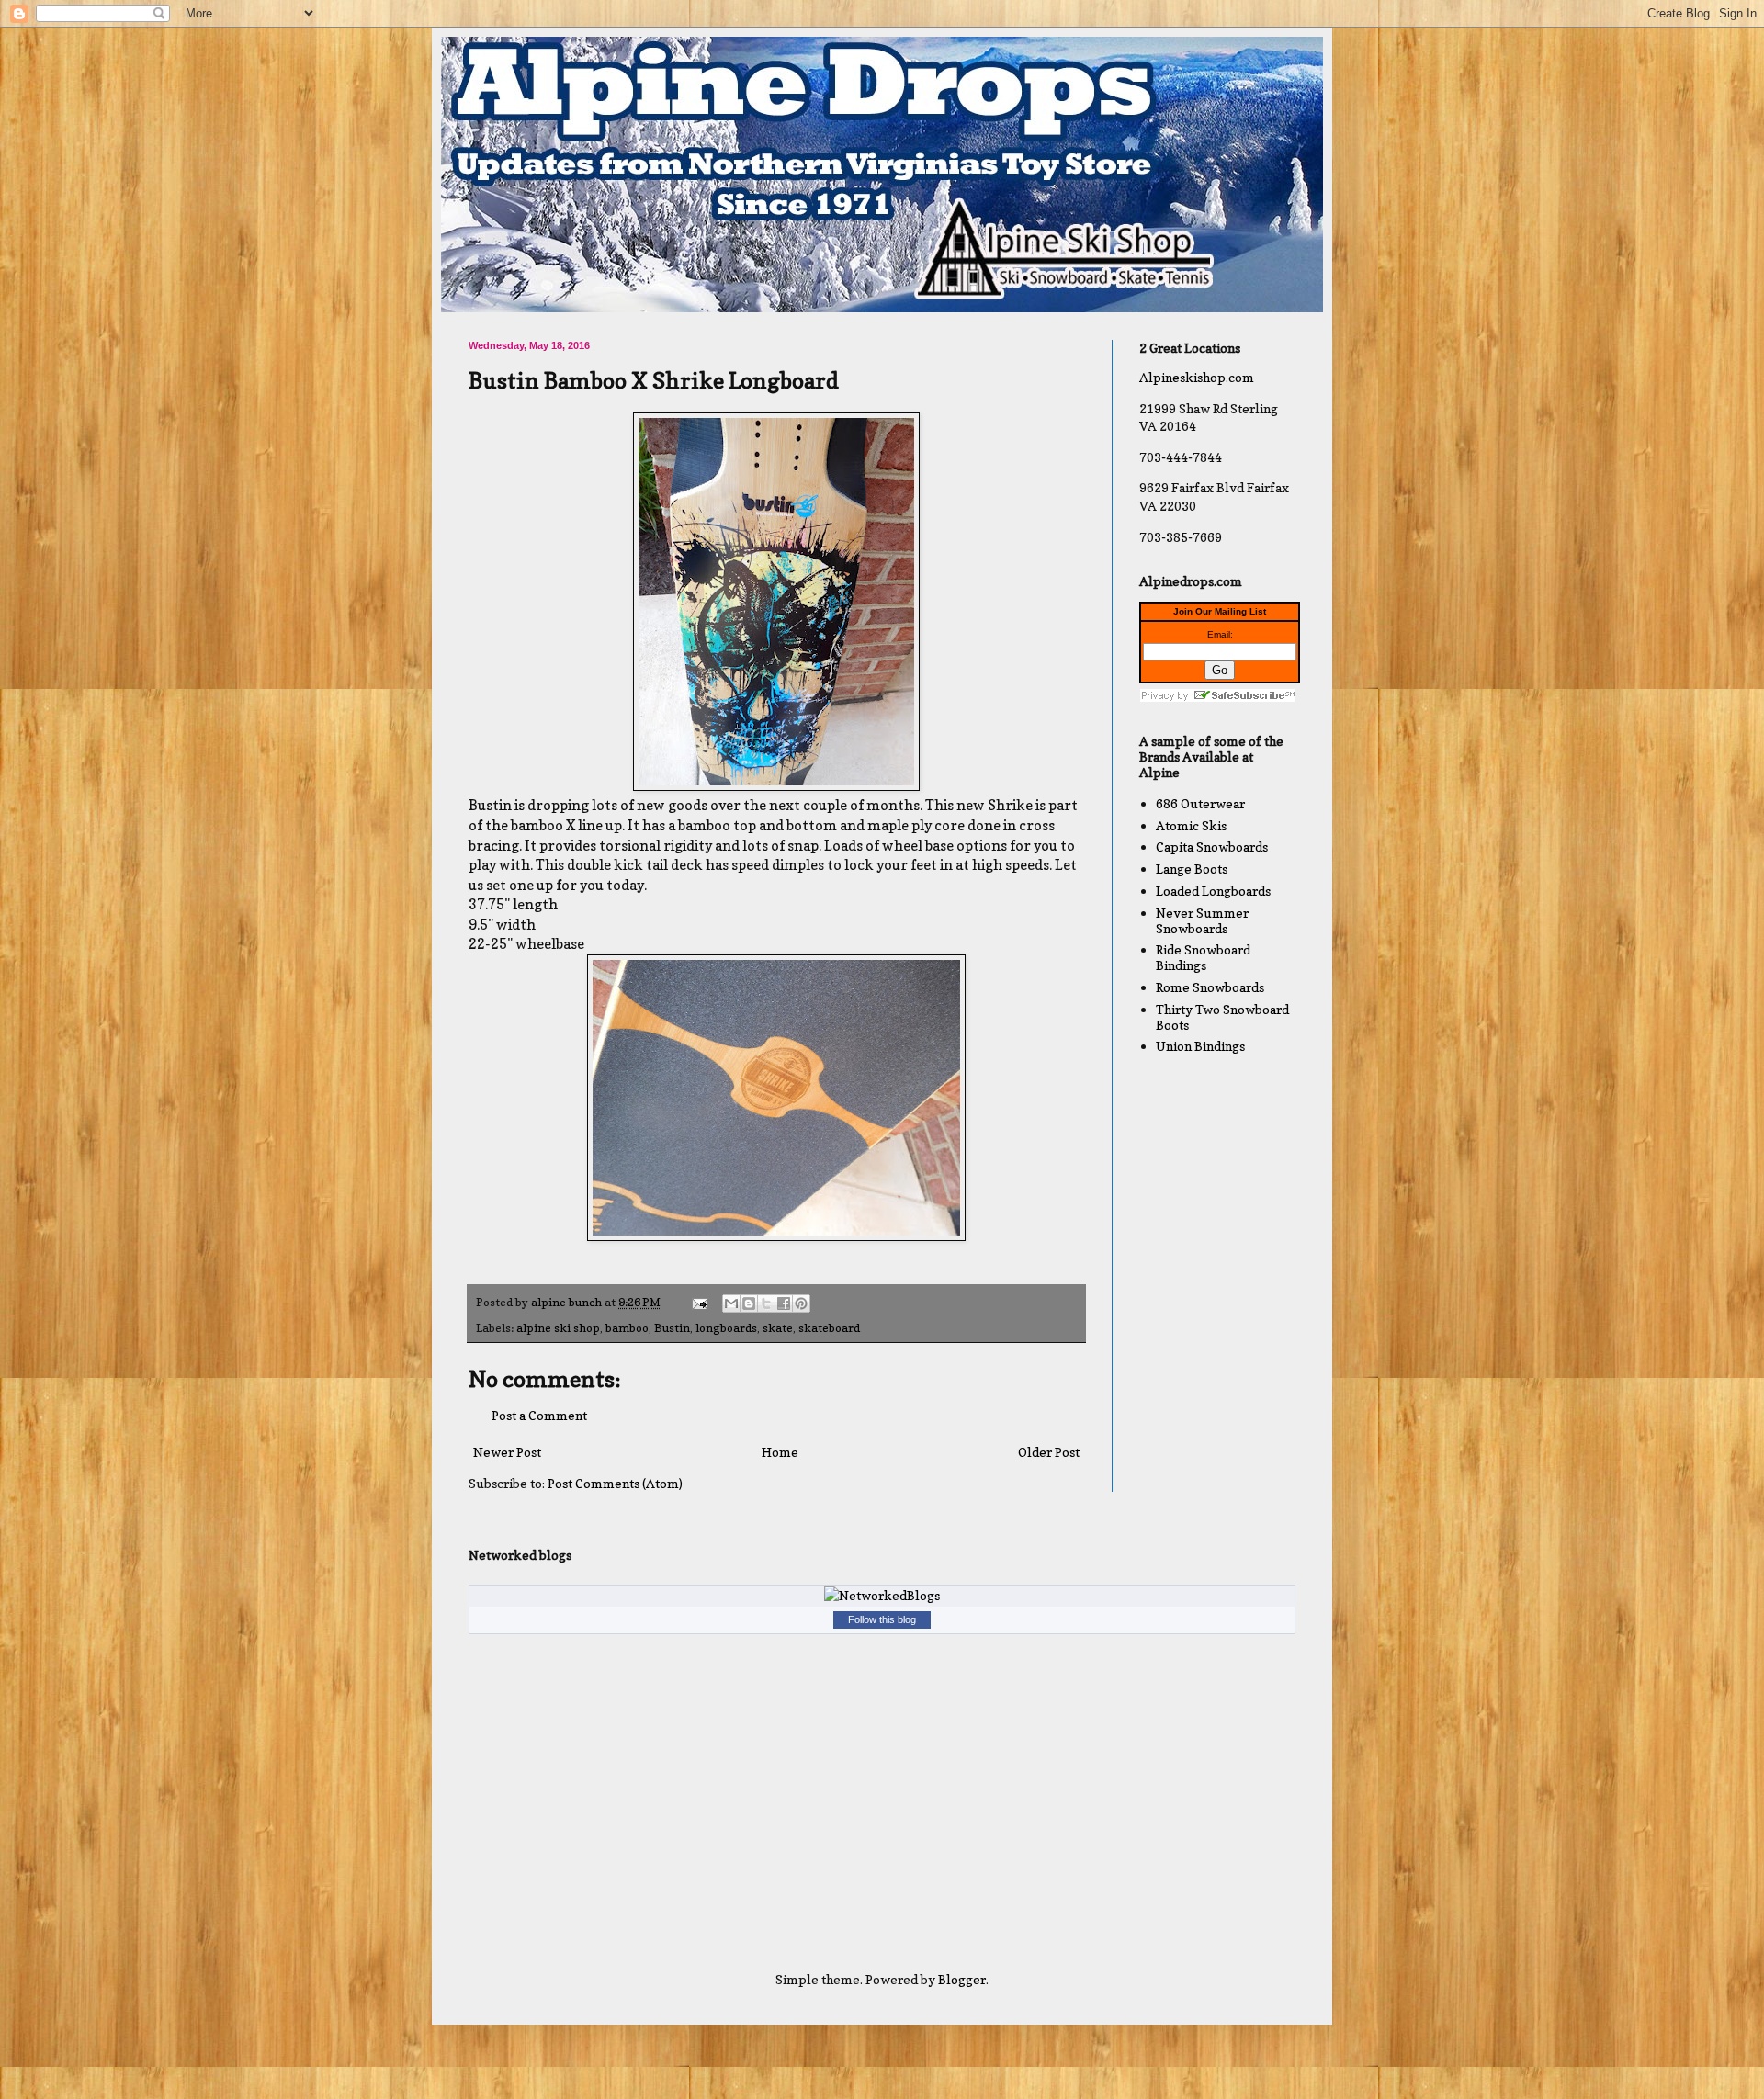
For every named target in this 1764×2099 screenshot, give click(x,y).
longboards (726, 1328)
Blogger (962, 1979)
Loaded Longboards (1213, 891)
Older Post (1049, 1452)
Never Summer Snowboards (1202, 920)
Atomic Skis (1191, 825)
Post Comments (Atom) (615, 1483)
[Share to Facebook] (784, 1303)
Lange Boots (1192, 869)
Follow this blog (882, 1619)
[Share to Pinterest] (801, 1303)
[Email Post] (699, 1302)
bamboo (627, 1328)
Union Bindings (1200, 1046)
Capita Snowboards (1212, 846)
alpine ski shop (558, 1328)
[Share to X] (766, 1303)
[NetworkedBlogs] (882, 1595)
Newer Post (507, 1452)
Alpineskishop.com (1197, 377)
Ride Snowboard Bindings (1203, 957)
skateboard (829, 1328)
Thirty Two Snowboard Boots (1222, 1017)
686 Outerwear (1200, 803)
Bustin (672, 1328)
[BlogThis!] (749, 1303)
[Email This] (731, 1303)
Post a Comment (539, 1415)
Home (780, 1452)
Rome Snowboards (1210, 987)
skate (778, 1328)
